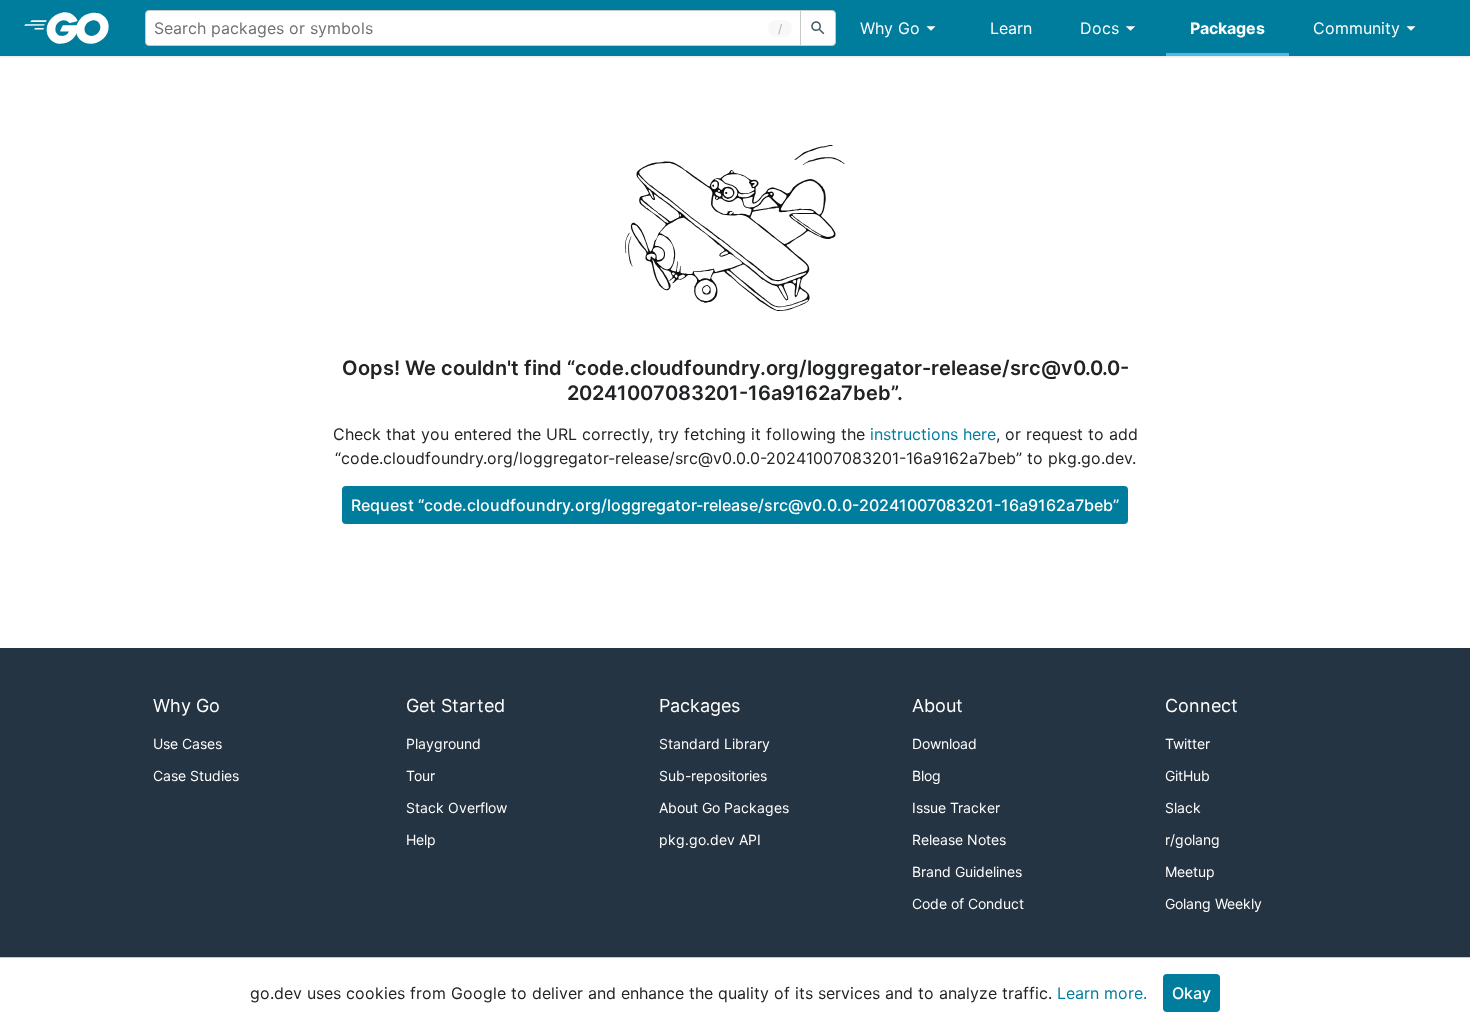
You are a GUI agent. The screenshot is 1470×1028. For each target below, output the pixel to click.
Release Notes (959, 839)
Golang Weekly (1213, 903)
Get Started (455, 705)
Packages (1227, 28)
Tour (420, 775)
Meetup (1190, 871)
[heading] (84, 28)
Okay (1191, 993)
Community (1356, 28)
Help (421, 839)
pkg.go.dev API (710, 839)
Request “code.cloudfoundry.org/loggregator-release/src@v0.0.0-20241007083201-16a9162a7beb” (735, 505)
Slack (1183, 807)
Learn (1011, 28)
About (937, 705)
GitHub (1187, 775)
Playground (443, 743)
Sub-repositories (713, 775)
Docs (1099, 28)
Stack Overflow (456, 807)
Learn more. (1102, 993)
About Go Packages (724, 807)
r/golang (1192, 839)
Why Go (890, 28)
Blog (926, 775)
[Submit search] (818, 28)
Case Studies (196, 775)
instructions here (933, 434)
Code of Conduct (968, 903)
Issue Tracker (956, 807)
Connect (1201, 705)
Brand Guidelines (967, 871)
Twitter (1187, 743)
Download (944, 743)
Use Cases (187, 743)
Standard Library (714, 743)
